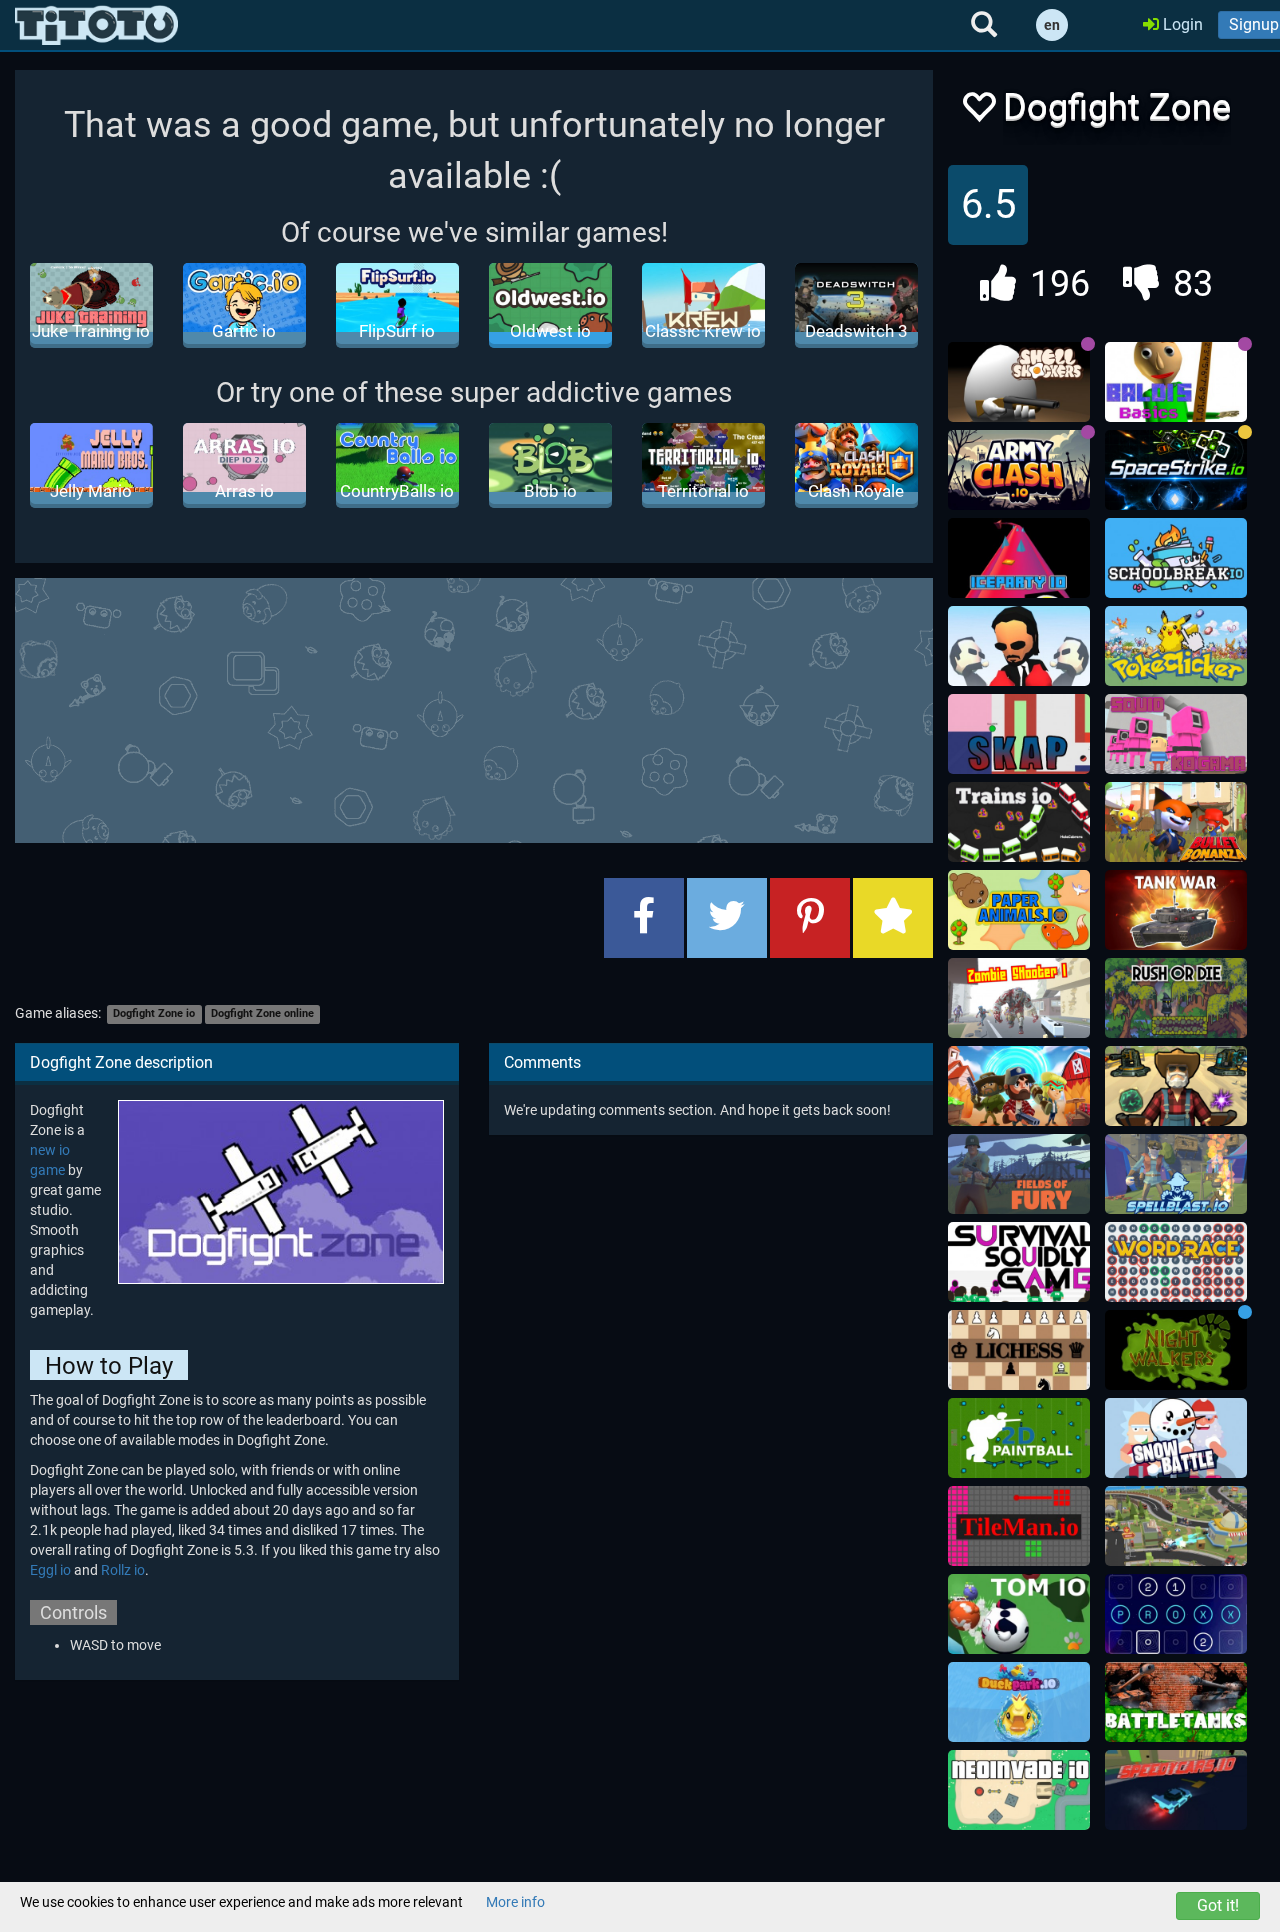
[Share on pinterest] (810, 918)
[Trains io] (1019, 822)
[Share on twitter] (727, 918)
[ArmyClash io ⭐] (1019, 470)
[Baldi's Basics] (1176, 382)
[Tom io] (1019, 1614)
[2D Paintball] (1019, 1438)
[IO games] (96, 25)
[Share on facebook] (644, 918)
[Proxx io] (1176, 1614)
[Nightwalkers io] (1176, 1350)
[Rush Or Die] (1176, 998)
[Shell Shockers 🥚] (1019, 382)
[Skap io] (1019, 734)
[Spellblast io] (1176, 1174)
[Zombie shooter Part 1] (1019, 998)
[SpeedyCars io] (1176, 1790)
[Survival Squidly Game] (1019, 1262)
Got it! (1218, 1905)
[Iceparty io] (1019, 558)
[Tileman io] (1019, 1526)
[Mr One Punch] (1019, 646)
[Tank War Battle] (1176, 910)
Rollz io (123, 1570)
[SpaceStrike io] (1176, 470)
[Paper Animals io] (1019, 910)
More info (515, 1902)
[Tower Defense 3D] (1176, 1086)
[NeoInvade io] (1019, 1790)
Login (1181, 24)
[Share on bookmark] (893, 918)
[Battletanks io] (1176, 1702)
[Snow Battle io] (1176, 1438)
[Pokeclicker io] (1176, 646)
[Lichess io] (1019, 1350)
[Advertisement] (500, 708)
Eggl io (50, 1570)
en (1052, 25)
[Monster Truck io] (1176, 1526)
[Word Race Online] (1176, 1262)
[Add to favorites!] (978, 112)
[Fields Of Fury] (1019, 1174)
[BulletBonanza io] (1176, 822)
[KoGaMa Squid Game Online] (1176, 734)
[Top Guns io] (1019, 1086)
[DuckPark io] (1019, 1702)
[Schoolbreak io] (1176, 558)
